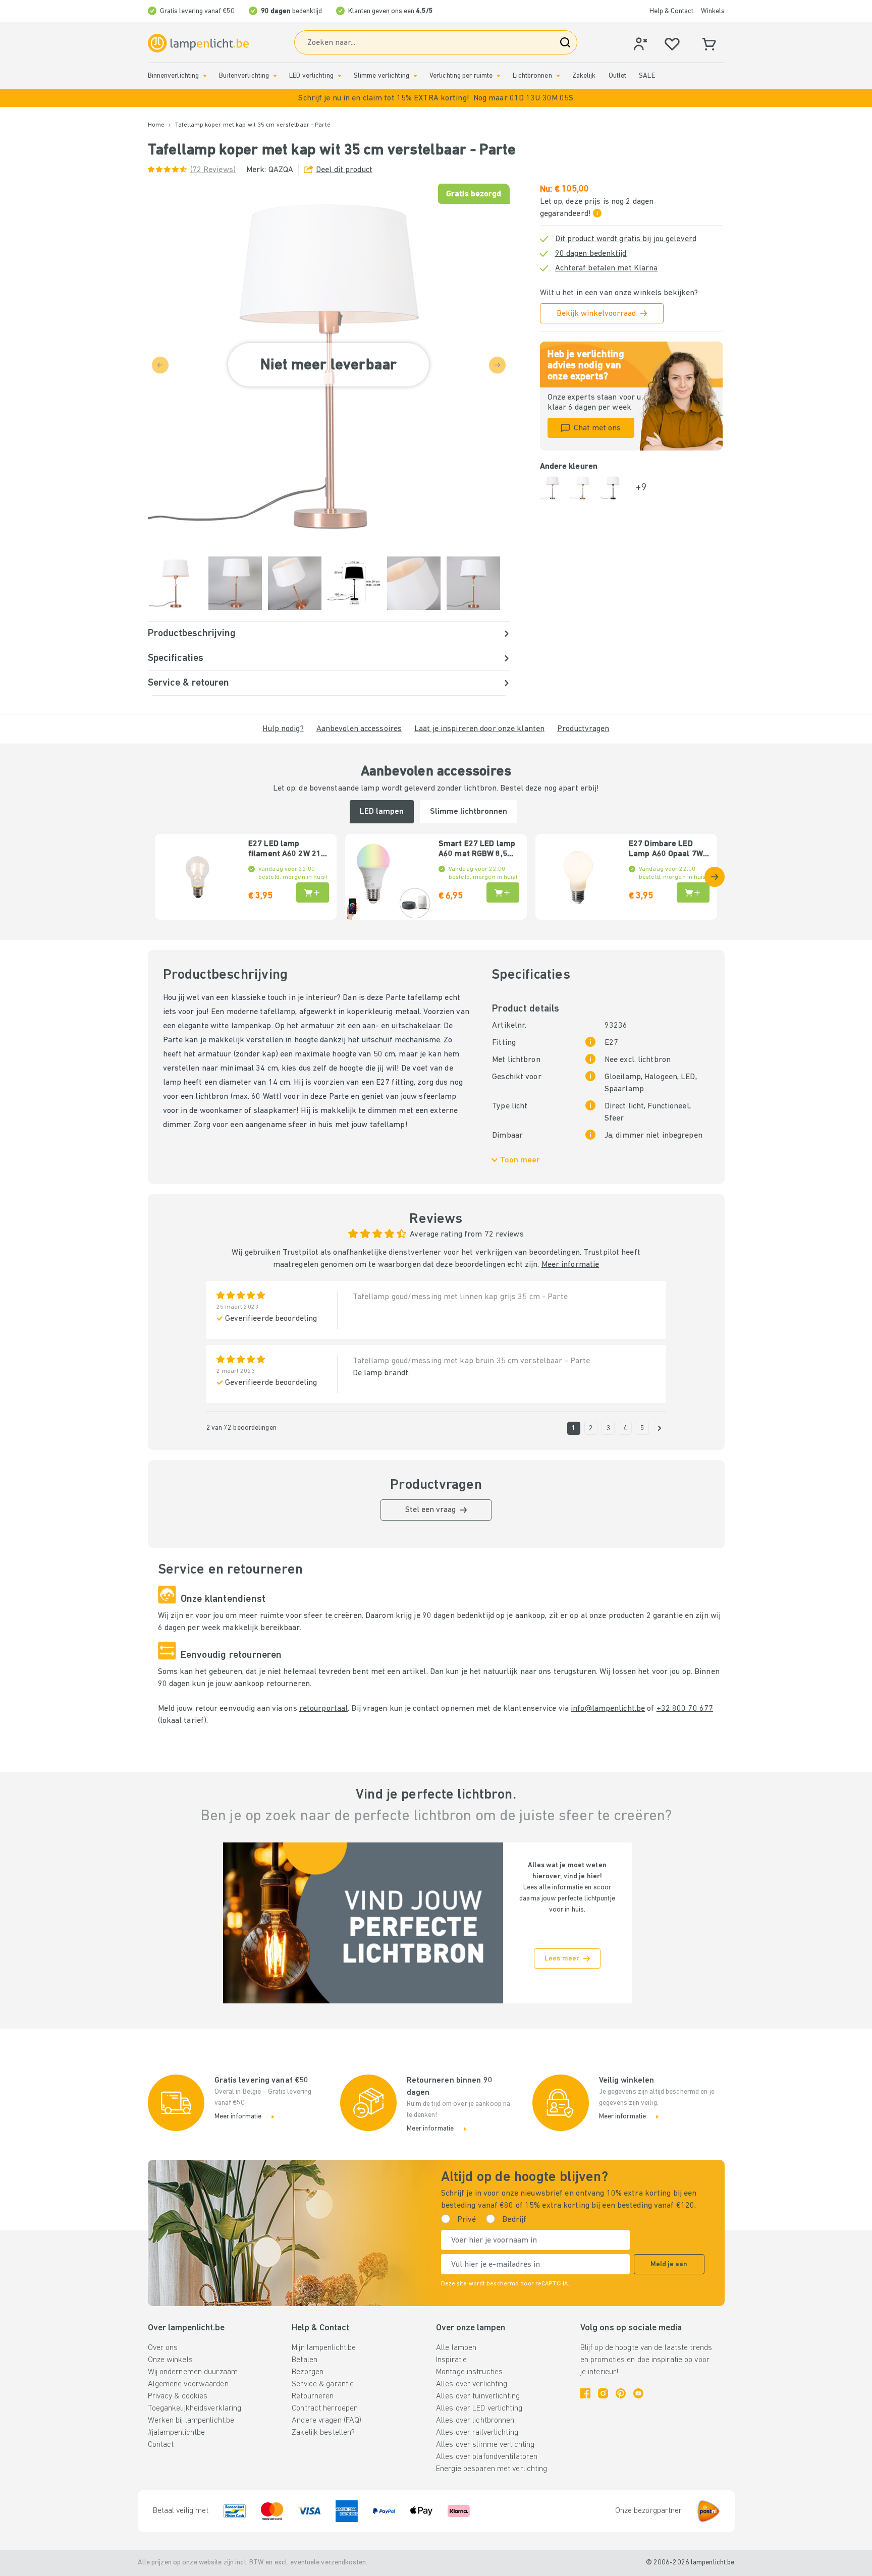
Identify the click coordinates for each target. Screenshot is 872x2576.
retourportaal (323, 1709)
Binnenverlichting (174, 76)
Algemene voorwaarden (188, 2384)
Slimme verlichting (381, 76)
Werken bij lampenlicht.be (191, 2421)
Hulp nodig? (283, 729)
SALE (647, 76)
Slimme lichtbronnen (469, 812)
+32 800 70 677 (685, 1709)
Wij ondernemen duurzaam (193, 2372)
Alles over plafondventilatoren (487, 2457)
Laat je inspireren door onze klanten (479, 729)
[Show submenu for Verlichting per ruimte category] (499, 76)
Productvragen (583, 729)
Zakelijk (584, 76)
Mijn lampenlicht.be (324, 2348)
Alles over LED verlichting (479, 2409)
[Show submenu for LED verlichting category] (340, 76)
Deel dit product (344, 170)
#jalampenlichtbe (177, 2433)
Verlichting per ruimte (461, 76)
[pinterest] (621, 2393)
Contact (161, 2445)
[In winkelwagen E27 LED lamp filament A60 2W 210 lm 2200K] (313, 892)
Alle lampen (456, 2348)
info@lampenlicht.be (608, 1709)
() (213, 170)
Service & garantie (323, 2384)
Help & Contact (671, 11)
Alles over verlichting (472, 2384)
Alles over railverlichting (477, 2433)
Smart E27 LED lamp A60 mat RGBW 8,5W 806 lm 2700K (477, 850)
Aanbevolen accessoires (359, 729)
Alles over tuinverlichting (478, 2396)
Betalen (305, 2360)
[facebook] (585, 2393)
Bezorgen (308, 2372)
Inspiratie (451, 2360)
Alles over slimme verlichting (485, 2445)
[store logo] (198, 43)
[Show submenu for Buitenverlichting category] (275, 76)
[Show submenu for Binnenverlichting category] (205, 76)
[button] (436, 98)
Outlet (618, 76)
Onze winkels (170, 2360)
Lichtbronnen (532, 76)
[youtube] (638, 2393)
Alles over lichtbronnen (475, 2421)
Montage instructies (469, 2372)
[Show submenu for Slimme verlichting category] (415, 76)
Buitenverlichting (244, 76)
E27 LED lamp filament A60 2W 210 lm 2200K (287, 850)
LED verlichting (311, 76)
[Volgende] (715, 877)
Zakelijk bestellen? (323, 2433)
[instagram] (603, 2393)
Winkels (713, 11)
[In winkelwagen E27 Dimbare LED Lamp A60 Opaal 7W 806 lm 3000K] (693, 892)
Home (156, 125)
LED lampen (382, 812)
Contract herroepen (325, 2409)
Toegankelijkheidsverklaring (195, 2409)
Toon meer (520, 1160)
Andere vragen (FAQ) (326, 2421)
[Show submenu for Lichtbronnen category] (558, 76)
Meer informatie (570, 1265)
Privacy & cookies (178, 2396)
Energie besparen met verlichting (492, 2469)
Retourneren (313, 2396)
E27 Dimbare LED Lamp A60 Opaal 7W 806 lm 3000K (666, 850)
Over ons (163, 2348)
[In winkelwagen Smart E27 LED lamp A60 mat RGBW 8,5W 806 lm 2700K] (503, 892)
